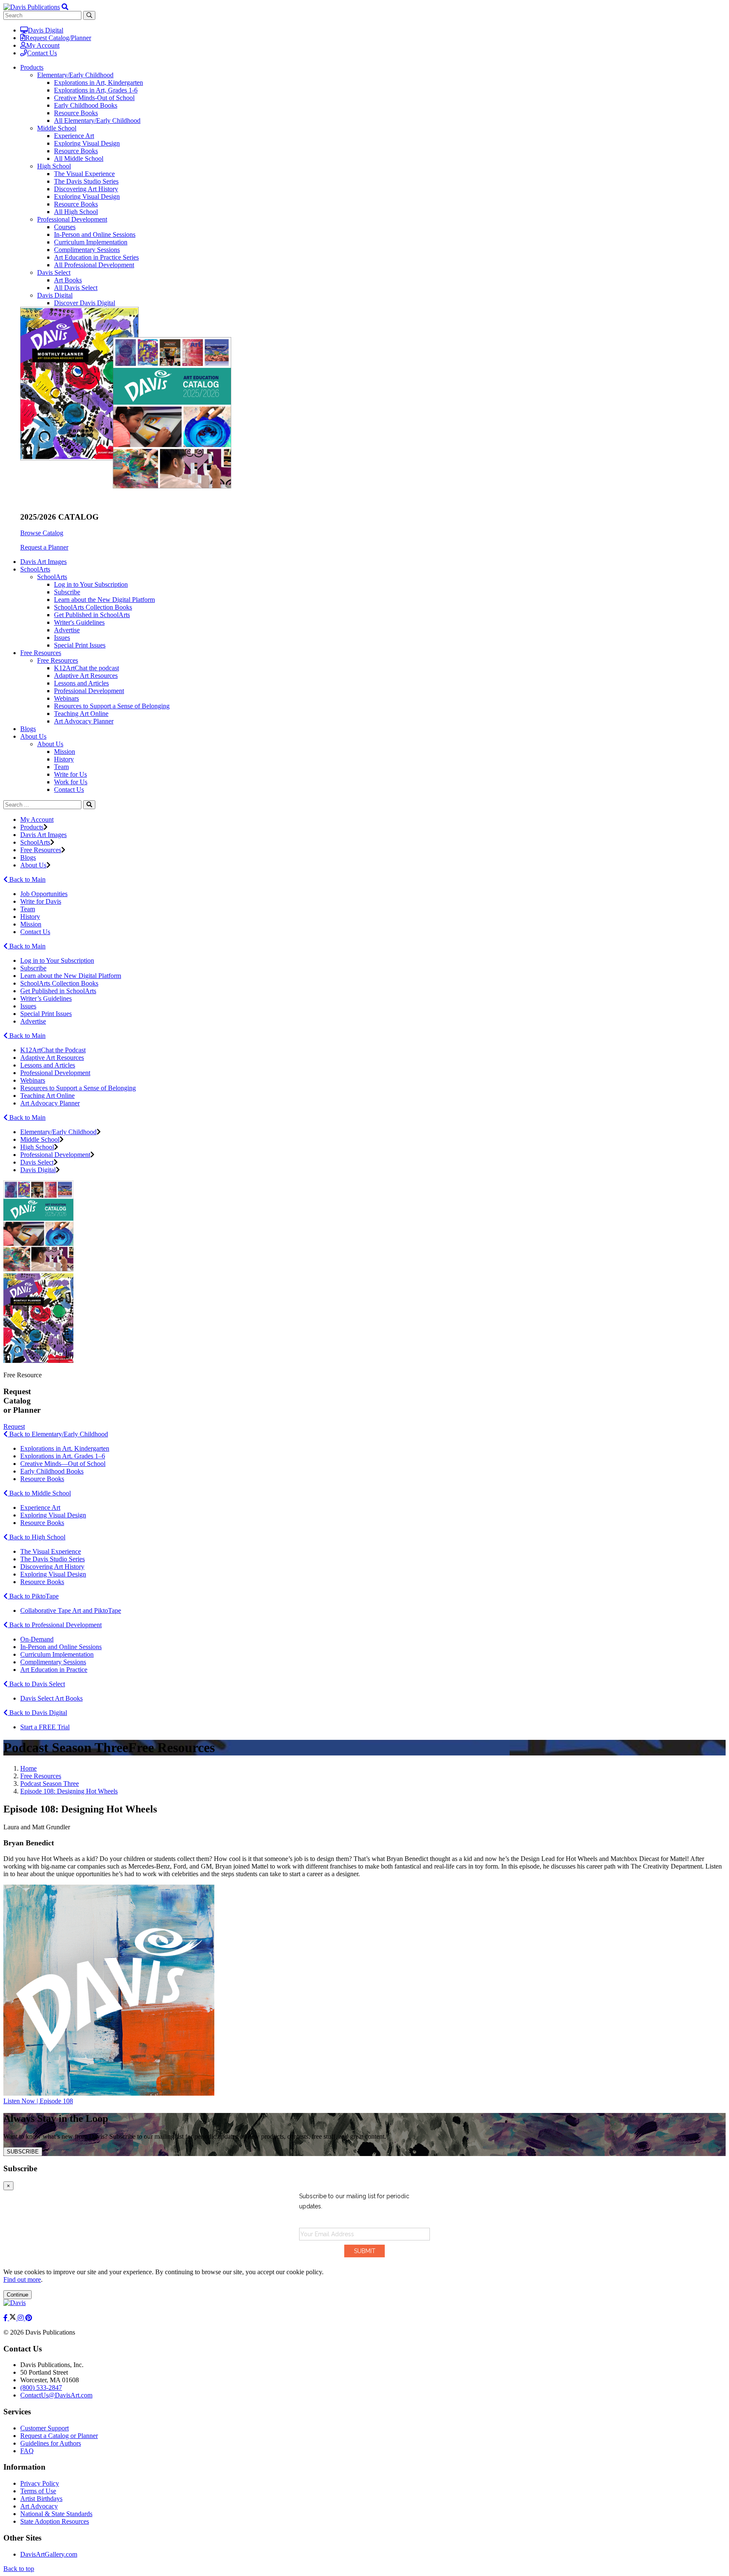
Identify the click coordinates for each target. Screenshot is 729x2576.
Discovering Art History (86, 189)
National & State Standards (56, 2514)
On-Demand (37, 1639)
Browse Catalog (42, 533)
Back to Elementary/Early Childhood (58, 1434)
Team (61, 767)
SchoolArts (52, 577)
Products (32, 827)
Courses (65, 227)
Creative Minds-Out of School (94, 98)
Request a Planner (44, 547)
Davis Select (54, 272)
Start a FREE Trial (45, 1727)
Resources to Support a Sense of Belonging (112, 706)
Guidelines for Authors (51, 2443)
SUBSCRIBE (23, 2152)
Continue (18, 2295)
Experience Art (74, 136)
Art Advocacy (39, 2506)
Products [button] (32, 67)
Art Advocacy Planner (84, 721)
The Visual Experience (84, 174)
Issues (62, 638)
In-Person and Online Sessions (95, 234)
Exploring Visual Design (87, 143)
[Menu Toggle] (65, 7)
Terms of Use (38, 2491)
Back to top (19, 2569)
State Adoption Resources (55, 2521)
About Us (50, 744)
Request (14, 1426)
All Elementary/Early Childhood (97, 121)
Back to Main (27, 879)
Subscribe (67, 592)
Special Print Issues (80, 645)
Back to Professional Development (55, 1625)
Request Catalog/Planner (58, 38)
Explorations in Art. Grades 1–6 (63, 1456)
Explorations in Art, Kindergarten (99, 83)
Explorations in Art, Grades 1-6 (96, 90)
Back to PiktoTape (33, 1596)
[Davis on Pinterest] (29, 2318)
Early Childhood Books (86, 105)
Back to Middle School (39, 1493)
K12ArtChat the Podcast (53, 1050)
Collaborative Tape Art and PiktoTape (71, 1610)
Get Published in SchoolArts (92, 615)
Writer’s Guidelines (46, 998)
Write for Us (70, 774)
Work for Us (71, 782)
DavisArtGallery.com (49, 2554)
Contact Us (42, 53)
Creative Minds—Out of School (63, 1464)
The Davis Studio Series (86, 181)
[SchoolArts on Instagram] (22, 2318)
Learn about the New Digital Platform (104, 600)
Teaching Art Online (81, 714)
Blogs (28, 729)
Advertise (67, 630)
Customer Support (45, 2428)
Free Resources (58, 660)
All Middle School (79, 158)
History (64, 759)
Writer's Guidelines (79, 622)
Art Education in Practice (54, 1670)
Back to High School (36, 1537)
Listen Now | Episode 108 (38, 2101)
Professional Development (72, 219)
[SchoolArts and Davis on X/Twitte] (13, 2318)
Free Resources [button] (41, 653)
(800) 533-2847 (41, 2388)
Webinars (66, 698)
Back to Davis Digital (37, 1713)
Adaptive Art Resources (86, 676)
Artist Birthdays (41, 2499)
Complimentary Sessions (87, 250)
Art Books (68, 280)
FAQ (27, 2451)
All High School (76, 212)
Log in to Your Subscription (91, 584)
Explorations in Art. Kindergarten (65, 1448)
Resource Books (76, 113)
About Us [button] (33, 736)
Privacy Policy (40, 2483)
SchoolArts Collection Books (93, 607)
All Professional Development (94, 265)
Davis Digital (46, 30)
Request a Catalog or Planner (59, 2436)
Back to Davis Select (36, 1684)
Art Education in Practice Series (96, 257)
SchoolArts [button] (35, 569)
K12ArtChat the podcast (86, 668)
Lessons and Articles (81, 683)
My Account (43, 45)
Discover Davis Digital (85, 303)
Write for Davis (41, 901)
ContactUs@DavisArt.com (56, 2395)
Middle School (57, 128)
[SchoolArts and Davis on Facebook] (6, 2318)
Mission (65, 752)
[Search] (89, 805)
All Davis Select (76, 288)
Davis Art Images (43, 562)
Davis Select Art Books (51, 1698)
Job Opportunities (44, 894)
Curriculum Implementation (91, 242)
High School (54, 166)
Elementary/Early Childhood (75, 75)
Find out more (22, 2279)
